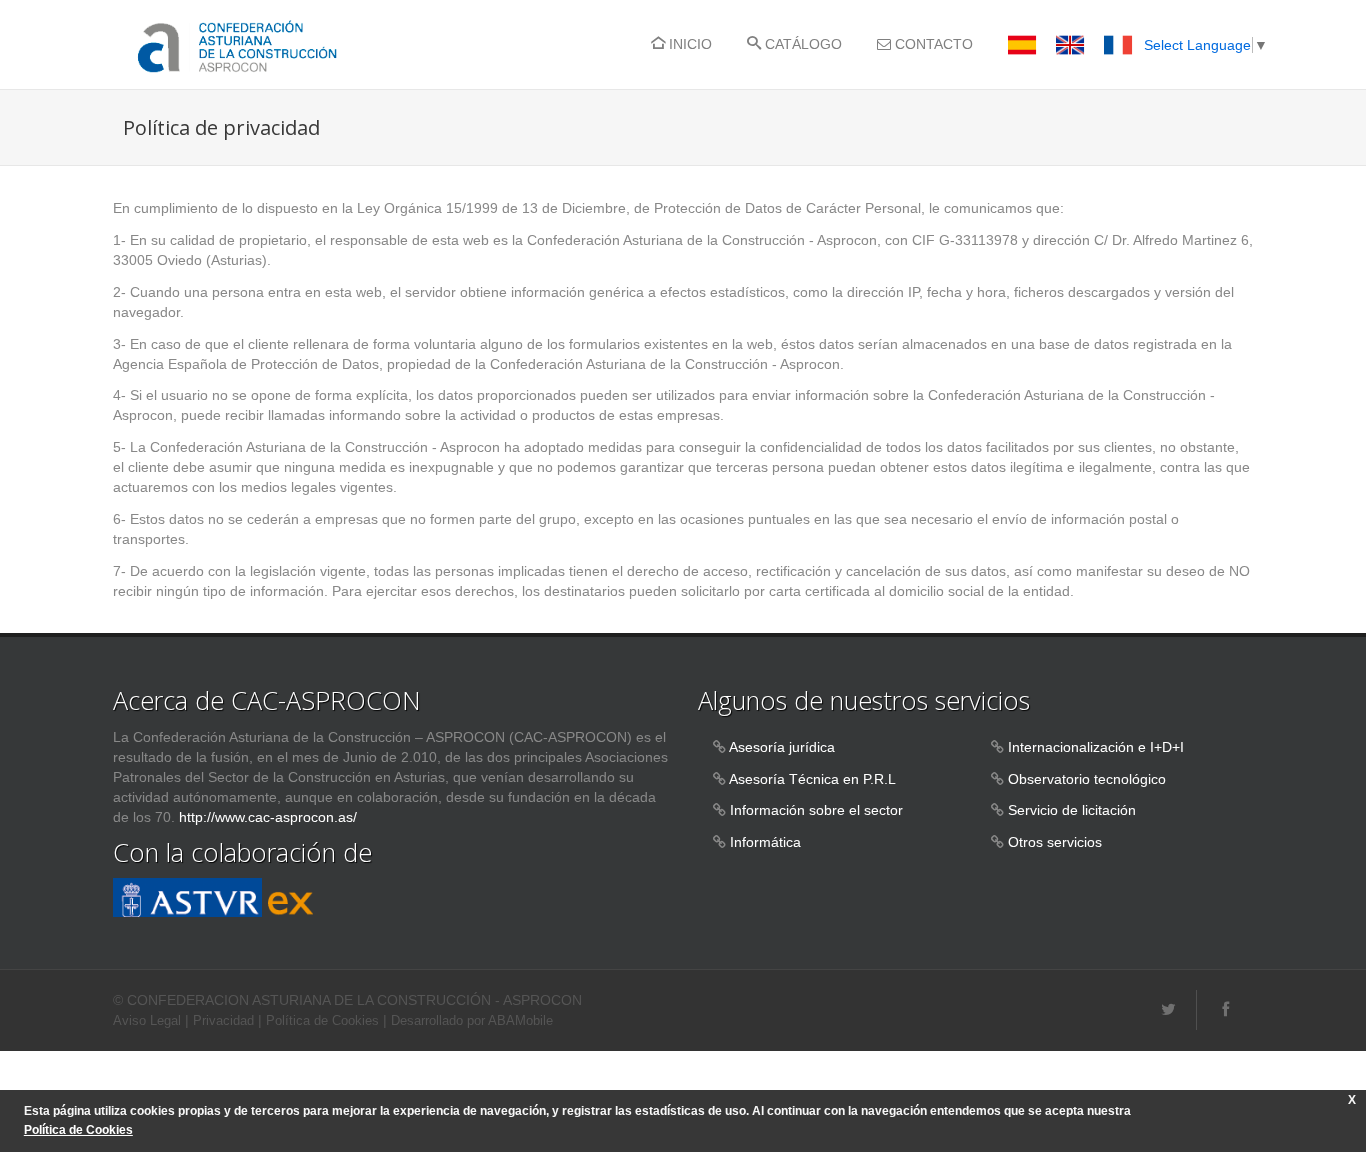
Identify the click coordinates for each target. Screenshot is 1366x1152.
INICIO (688, 44)
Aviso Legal (147, 1021)
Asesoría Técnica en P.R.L (812, 779)
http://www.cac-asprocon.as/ (268, 817)
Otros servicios (1055, 842)
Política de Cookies (322, 1021)
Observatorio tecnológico (1087, 779)
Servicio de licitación (1072, 810)
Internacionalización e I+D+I (1096, 747)
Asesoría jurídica (782, 747)
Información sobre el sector (816, 810)
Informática (765, 842)
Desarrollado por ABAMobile (472, 1021)
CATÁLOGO (801, 44)
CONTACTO (932, 44)
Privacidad (223, 1021)
